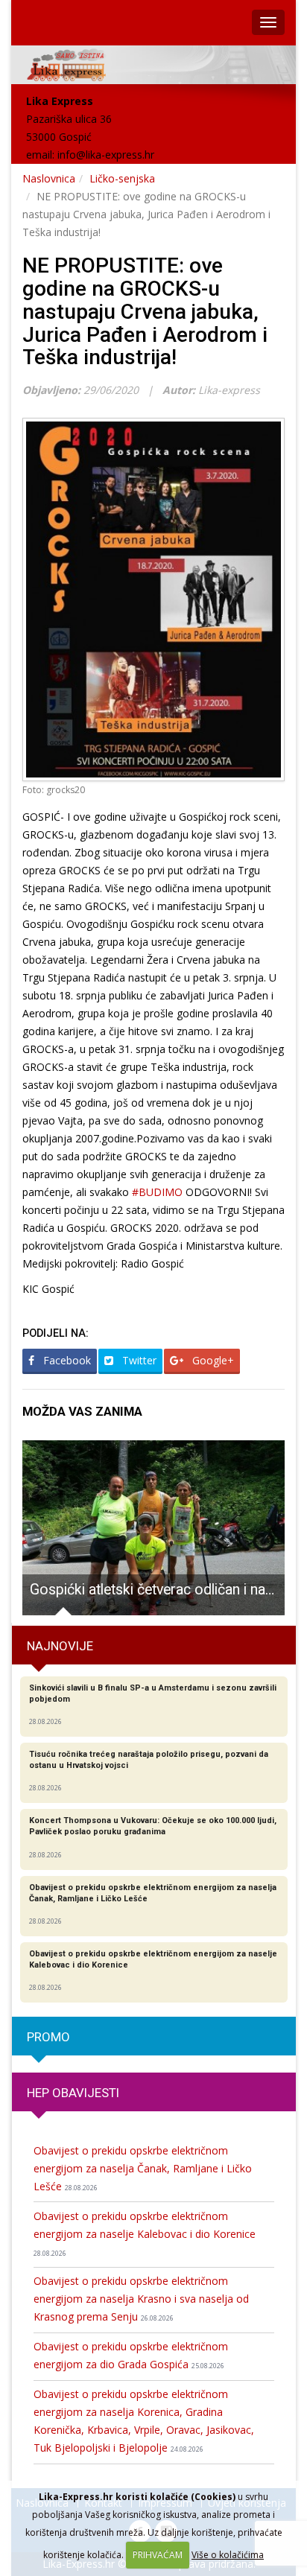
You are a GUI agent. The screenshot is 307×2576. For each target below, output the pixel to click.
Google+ (212, 1360)
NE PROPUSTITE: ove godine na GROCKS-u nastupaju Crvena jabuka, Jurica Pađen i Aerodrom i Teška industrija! (145, 311)
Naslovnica (49, 178)
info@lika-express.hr (106, 155)
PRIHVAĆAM (158, 2555)
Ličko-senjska (122, 178)
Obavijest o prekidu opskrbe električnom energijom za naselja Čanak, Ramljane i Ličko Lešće (143, 2168)
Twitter (138, 1360)
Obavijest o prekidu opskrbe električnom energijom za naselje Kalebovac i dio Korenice (145, 2233)
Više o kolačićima (228, 2555)
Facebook (66, 1360)
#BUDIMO (157, 1192)
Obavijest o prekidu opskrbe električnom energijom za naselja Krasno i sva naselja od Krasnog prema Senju (141, 2299)
